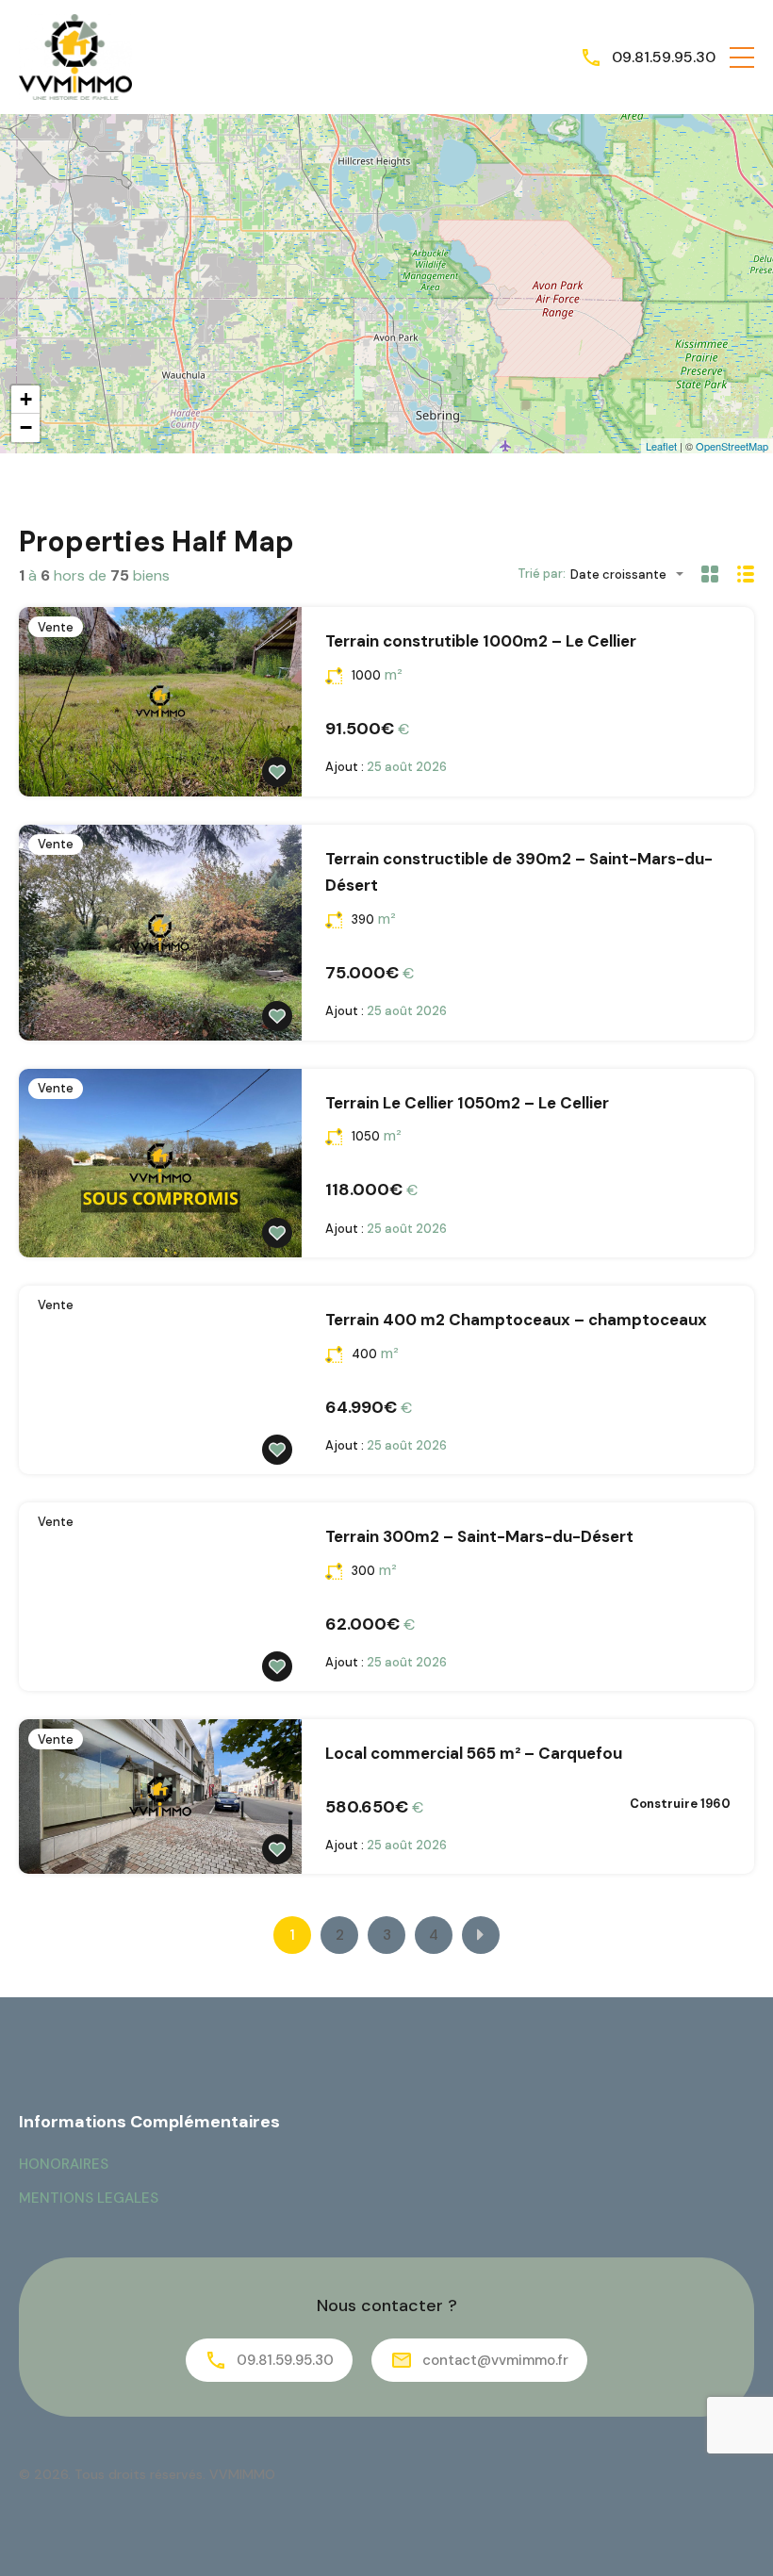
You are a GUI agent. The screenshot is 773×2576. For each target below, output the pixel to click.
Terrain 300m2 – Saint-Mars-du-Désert (479, 1536)
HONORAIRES (64, 2164)
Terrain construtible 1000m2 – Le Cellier (481, 641)
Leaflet (661, 446)
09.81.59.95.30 (664, 57)
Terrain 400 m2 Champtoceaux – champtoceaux (516, 1320)
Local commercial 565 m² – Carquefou (474, 1753)
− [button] (26, 427)
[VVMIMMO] (75, 56)
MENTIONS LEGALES (89, 2198)
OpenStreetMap (732, 446)
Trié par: (542, 574)
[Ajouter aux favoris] (277, 772)
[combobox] (633, 574)
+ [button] (26, 399)
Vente (56, 627)
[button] (742, 57)
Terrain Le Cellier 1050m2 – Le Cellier (467, 1103)
